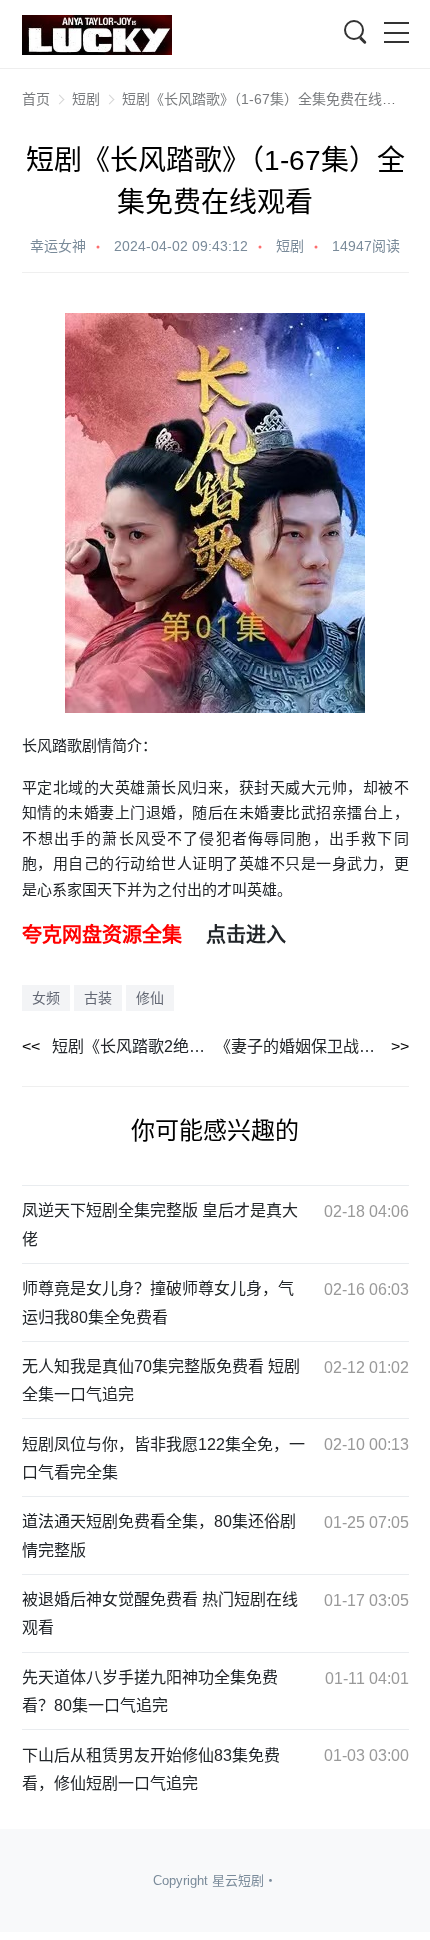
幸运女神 (58, 246)
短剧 (86, 99)
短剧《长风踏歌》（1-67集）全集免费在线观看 (266, 99)
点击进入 (246, 935)
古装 (98, 998)
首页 (36, 99)
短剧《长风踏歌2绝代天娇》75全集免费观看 (134, 1046)
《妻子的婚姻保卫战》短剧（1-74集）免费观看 (312, 1046)
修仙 (150, 998)
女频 (46, 998)
